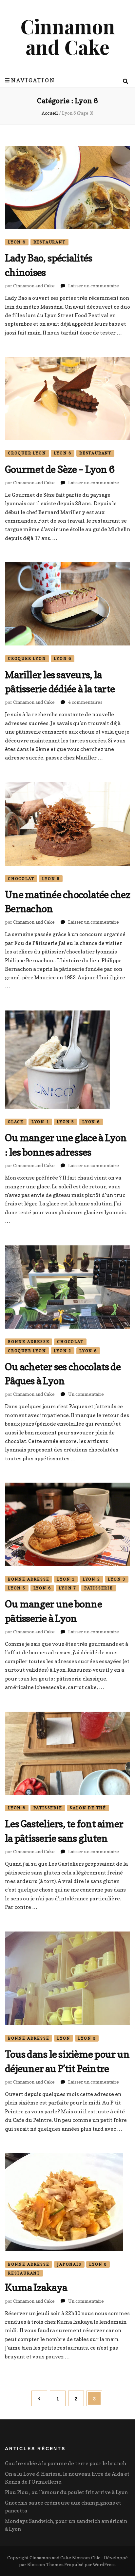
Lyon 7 (67, 1588)
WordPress (104, 2564)
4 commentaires (85, 702)
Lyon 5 (66, 1122)
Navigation (33, 80)
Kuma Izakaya (36, 2287)
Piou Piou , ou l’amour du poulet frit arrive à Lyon (66, 2492)
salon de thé (88, 1808)
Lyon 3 (117, 1579)
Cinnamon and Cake (68, 36)
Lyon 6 (17, 242)
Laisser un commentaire (94, 286)
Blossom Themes (45, 2564)
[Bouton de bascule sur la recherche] (125, 81)
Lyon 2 (63, 1351)
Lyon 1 (40, 1122)
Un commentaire (86, 1394)
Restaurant (49, 242)
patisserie (99, 1588)
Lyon (64, 2038)
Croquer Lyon (27, 453)
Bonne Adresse (29, 1342)
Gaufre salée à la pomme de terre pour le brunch (66, 2463)
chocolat (21, 879)
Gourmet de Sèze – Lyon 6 (60, 469)
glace (16, 1122)
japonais (69, 2264)
